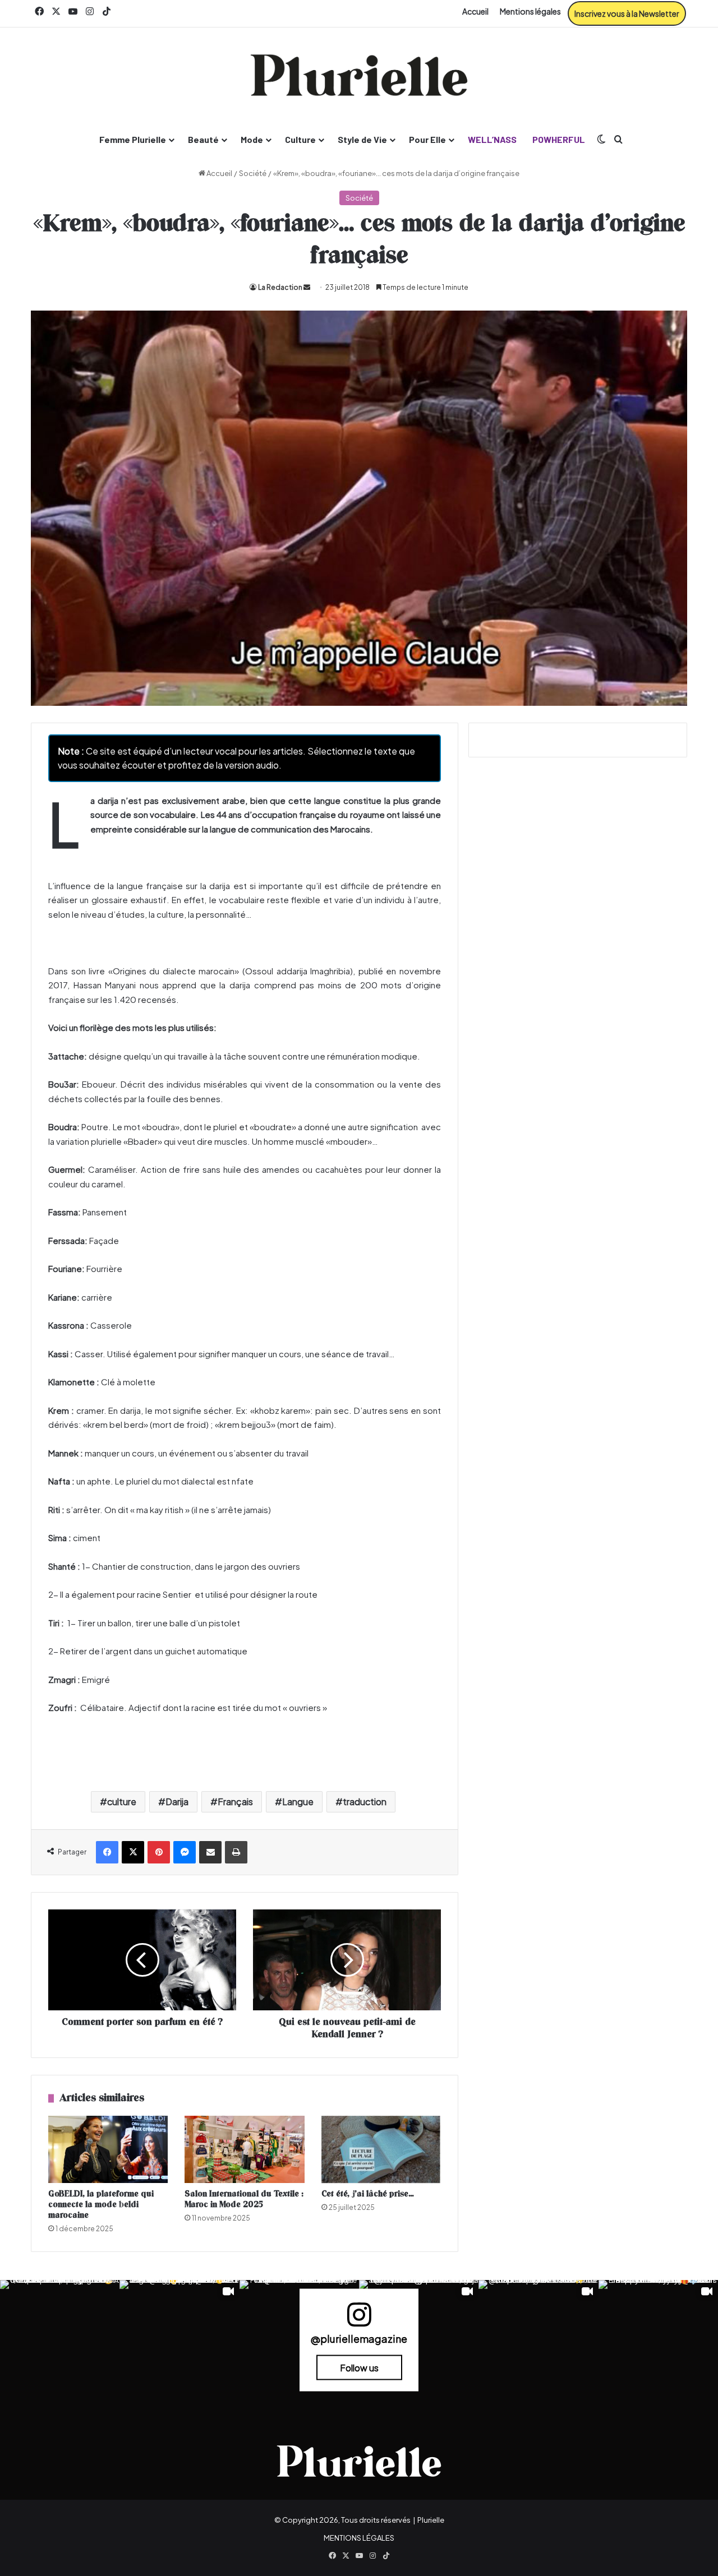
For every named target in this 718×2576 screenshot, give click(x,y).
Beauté (203, 139)
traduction (365, 1802)
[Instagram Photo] (60, 2340)
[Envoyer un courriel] (307, 287)
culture (122, 1802)
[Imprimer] (236, 1852)
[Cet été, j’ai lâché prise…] (381, 2149)
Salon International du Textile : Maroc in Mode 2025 (244, 2199)
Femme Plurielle (133, 139)
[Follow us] (359, 2320)
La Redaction (280, 287)
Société (253, 173)
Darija (177, 1802)
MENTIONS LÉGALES (359, 2538)
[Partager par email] (210, 1852)
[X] (133, 1852)
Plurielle (431, 2520)
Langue (298, 1802)
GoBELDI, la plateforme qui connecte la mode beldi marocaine (101, 2205)
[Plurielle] (359, 75)
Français (235, 1802)
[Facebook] (107, 1852)
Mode (252, 139)
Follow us (359, 2367)
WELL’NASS (492, 139)
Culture (300, 139)
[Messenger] (185, 1852)
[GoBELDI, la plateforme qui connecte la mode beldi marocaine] (108, 2149)
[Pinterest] (159, 1852)
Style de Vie (362, 139)
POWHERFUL (559, 139)
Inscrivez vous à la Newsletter (627, 13)
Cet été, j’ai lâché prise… (368, 2194)
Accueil (475, 11)
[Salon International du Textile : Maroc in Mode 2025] (244, 2149)
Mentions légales (530, 11)
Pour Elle (427, 139)
